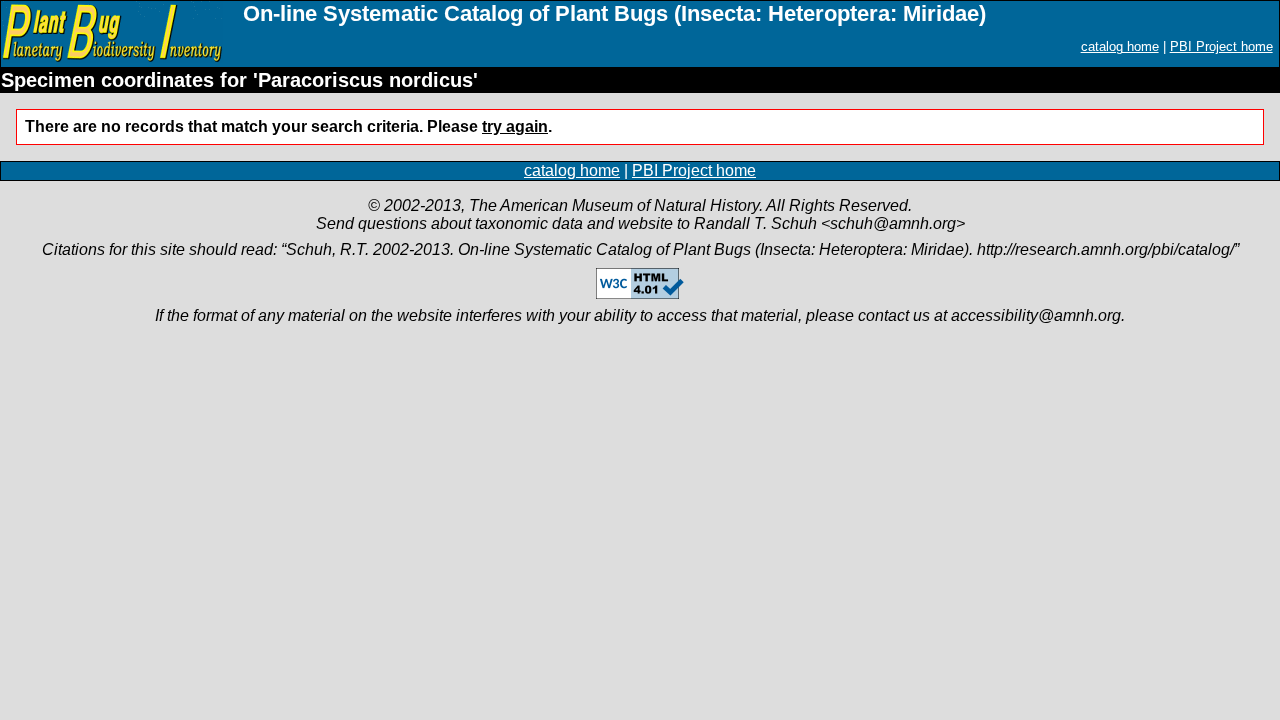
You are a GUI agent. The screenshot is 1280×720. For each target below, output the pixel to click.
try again (515, 126)
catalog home (1120, 46)
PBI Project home (1221, 46)
